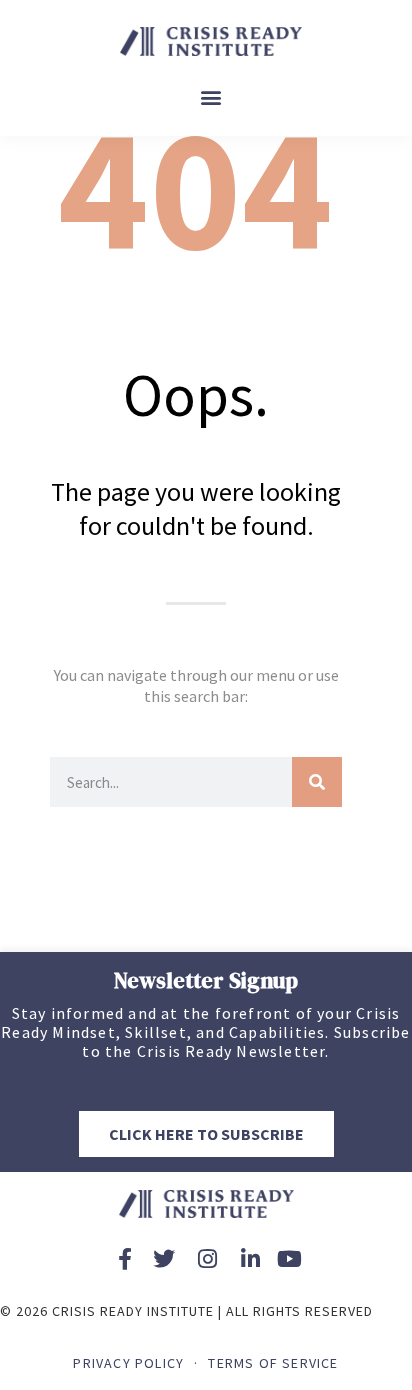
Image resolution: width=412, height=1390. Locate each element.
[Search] (317, 782)
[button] (211, 97)
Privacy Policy (128, 1363)
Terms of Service (273, 1363)
